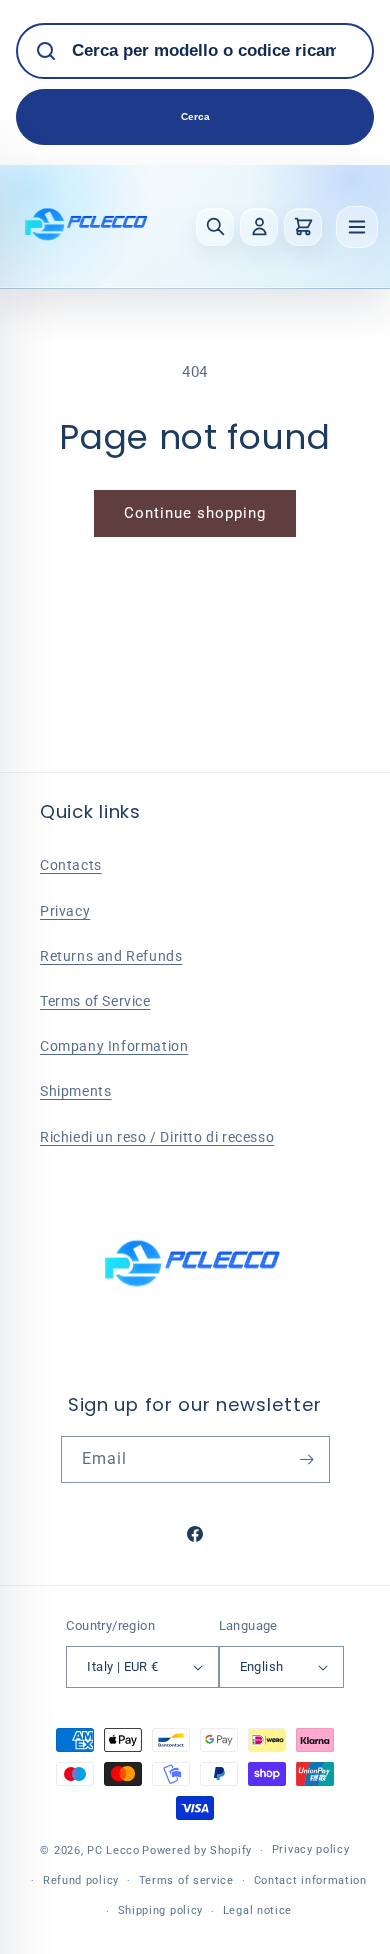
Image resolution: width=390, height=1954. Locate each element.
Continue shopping (195, 513)
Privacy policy (311, 1849)
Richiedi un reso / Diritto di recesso (157, 1137)
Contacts (71, 865)
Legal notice (257, 1910)
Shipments (75, 1091)
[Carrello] (303, 227)
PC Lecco (113, 1850)
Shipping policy (161, 1910)
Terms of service (186, 1880)
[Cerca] (215, 227)
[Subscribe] (307, 1459)
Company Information (114, 1046)
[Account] (259, 227)
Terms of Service (95, 1001)
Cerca (195, 116)
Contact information (310, 1880)
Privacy (65, 911)
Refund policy (81, 1880)
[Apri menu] (357, 227)
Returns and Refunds (111, 956)
